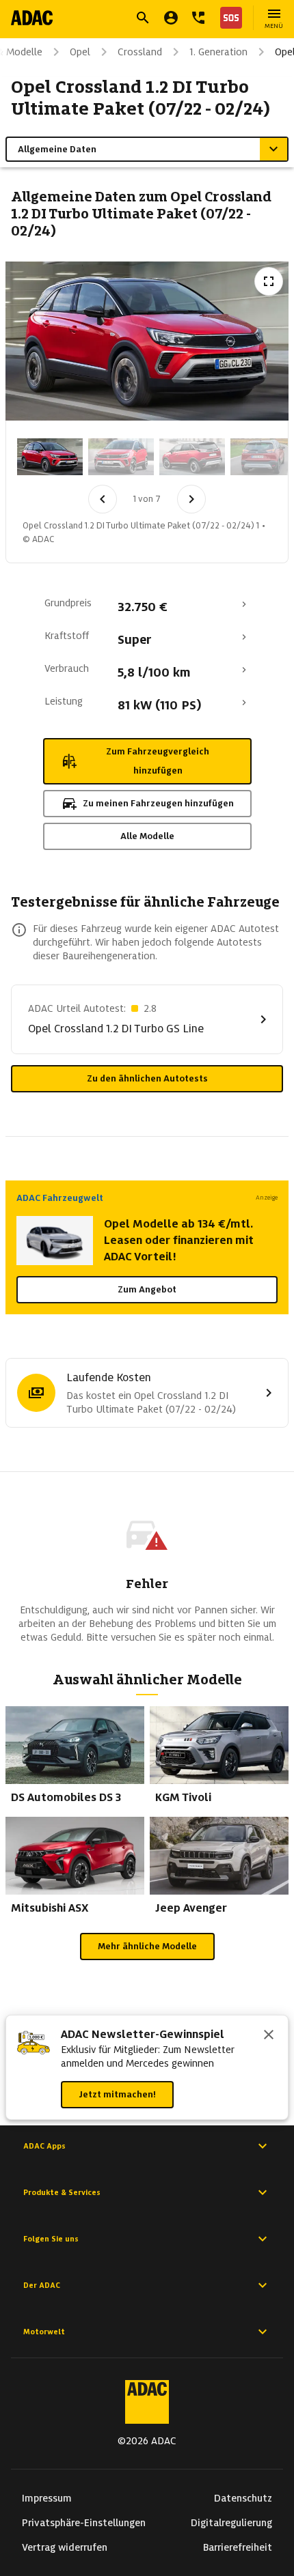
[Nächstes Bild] (191, 499)
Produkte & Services (62, 2192)
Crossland (140, 52)
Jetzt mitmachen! (117, 2094)
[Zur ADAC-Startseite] (32, 18)
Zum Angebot (147, 1289)
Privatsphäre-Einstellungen (84, 2523)
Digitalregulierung (231, 2523)
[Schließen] (269, 2036)
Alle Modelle (147, 836)
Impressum (47, 2498)
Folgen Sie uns (51, 2239)
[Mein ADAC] (171, 18)
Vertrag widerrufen (65, 2547)
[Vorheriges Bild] (103, 499)
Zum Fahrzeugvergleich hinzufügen (158, 761)
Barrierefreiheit (238, 2547)
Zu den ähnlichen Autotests (147, 1078)
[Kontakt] (198, 18)
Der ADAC (42, 2285)
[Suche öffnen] (143, 18)
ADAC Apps (44, 2146)
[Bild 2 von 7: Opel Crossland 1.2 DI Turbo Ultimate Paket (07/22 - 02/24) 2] (121, 457)
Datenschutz (243, 2498)
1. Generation (218, 52)
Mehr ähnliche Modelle (147, 1946)
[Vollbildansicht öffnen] (269, 281)
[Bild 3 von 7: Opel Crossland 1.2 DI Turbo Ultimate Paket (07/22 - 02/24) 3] (192, 457)
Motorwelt (44, 2332)
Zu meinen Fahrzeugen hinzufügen (158, 803)
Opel (80, 52)
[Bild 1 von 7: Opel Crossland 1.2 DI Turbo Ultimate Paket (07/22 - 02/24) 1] (50, 457)
